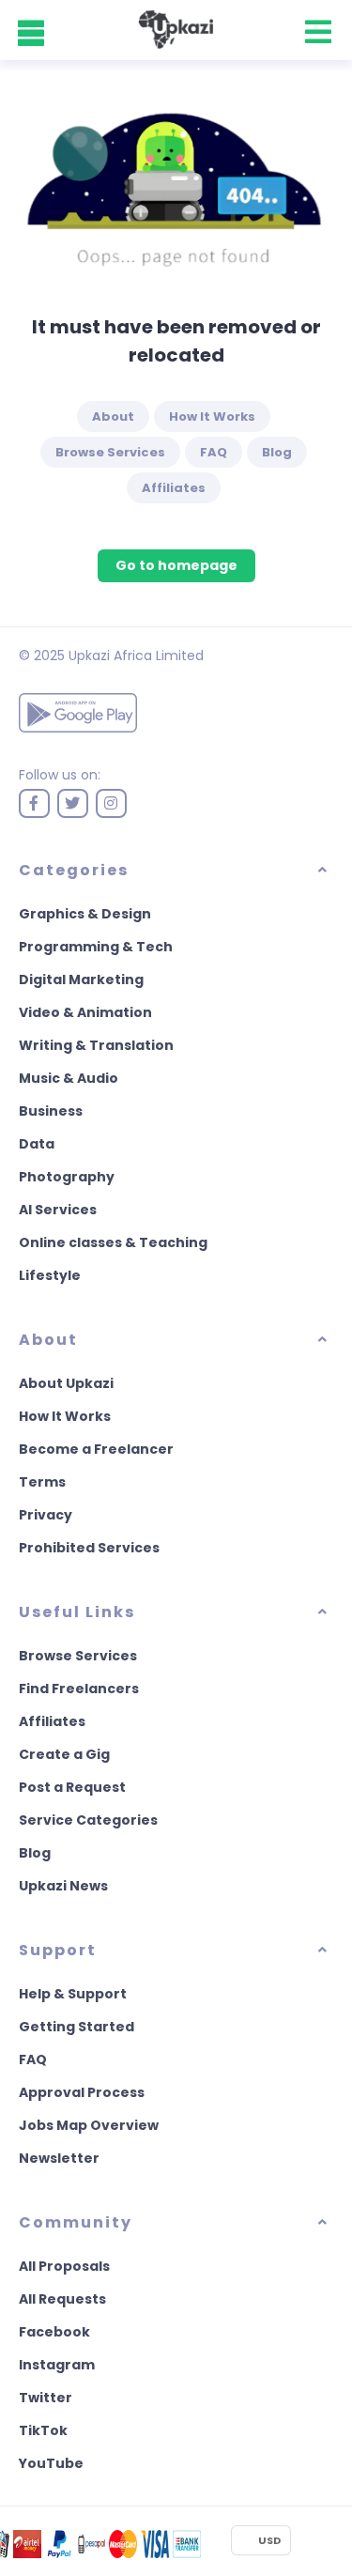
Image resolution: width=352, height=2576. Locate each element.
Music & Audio (69, 1078)
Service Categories (88, 1820)
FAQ (214, 452)
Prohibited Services (89, 1548)
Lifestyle (50, 1275)
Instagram (57, 2365)
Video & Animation (85, 1012)
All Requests (62, 2299)
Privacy (46, 1515)
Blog (277, 452)
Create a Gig (64, 1754)
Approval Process (82, 2092)
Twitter (46, 2398)
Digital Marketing (81, 979)
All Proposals (64, 2266)
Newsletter (59, 2158)
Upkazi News (63, 1886)
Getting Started (77, 2027)
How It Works (212, 416)
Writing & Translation (96, 1045)
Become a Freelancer (96, 1449)
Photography (67, 1177)
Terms (42, 1482)
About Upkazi (66, 1383)
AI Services (58, 1210)
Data (37, 1144)
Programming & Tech (96, 947)
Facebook (54, 2332)
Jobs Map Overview (89, 2125)
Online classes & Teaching (113, 1242)
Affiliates (174, 488)
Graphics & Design (85, 914)
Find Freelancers (79, 1689)
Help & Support (73, 1994)
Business (51, 1111)
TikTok (43, 2430)
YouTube (51, 2463)
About (113, 416)
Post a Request (72, 1787)
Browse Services (110, 452)
